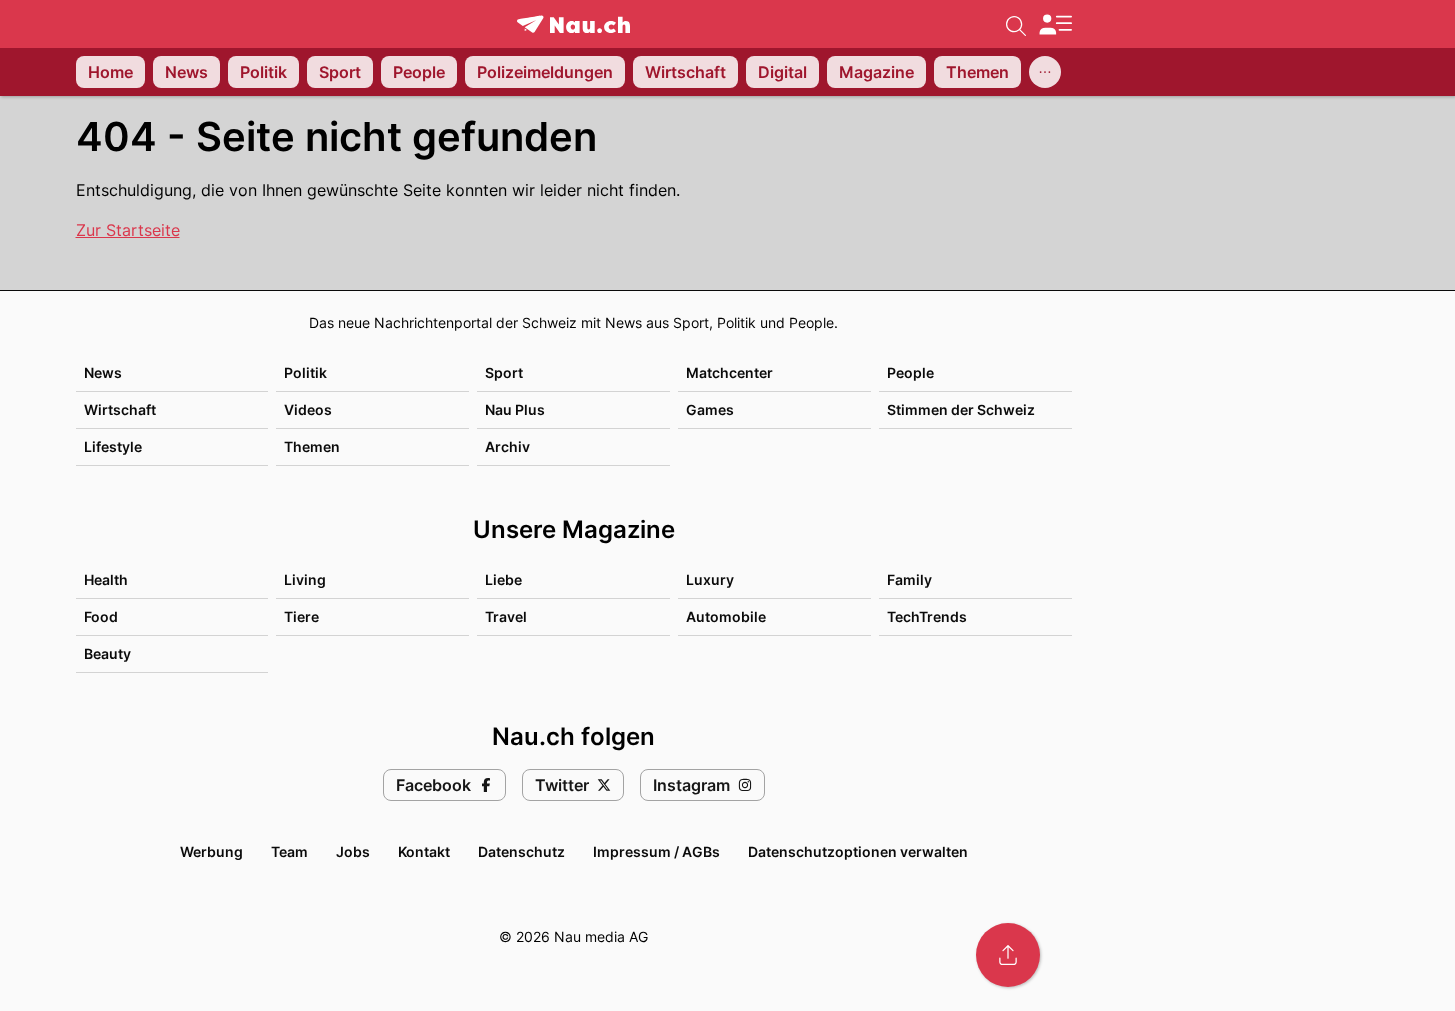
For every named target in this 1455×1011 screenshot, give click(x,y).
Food (101, 616)
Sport (504, 372)
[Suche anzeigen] (1016, 24)
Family (909, 579)
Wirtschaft (120, 409)
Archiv (507, 446)
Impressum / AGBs (656, 851)
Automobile (726, 616)
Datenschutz (521, 851)
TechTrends (927, 616)
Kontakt (424, 851)
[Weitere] (1045, 72)
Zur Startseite (128, 230)
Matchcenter (729, 372)
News (103, 372)
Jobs (353, 851)
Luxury (710, 579)
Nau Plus (515, 409)
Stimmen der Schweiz (961, 409)
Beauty (107, 653)
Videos (308, 409)
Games (710, 409)
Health (106, 579)
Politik (305, 372)
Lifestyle (113, 446)
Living (305, 579)
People (910, 372)
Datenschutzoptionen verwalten (858, 851)
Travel (506, 616)
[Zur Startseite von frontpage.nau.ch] (573, 24)
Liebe (503, 579)
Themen (312, 446)
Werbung (211, 851)
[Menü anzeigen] (1055, 24)
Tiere (301, 616)
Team (289, 851)
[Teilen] (1008, 955)
